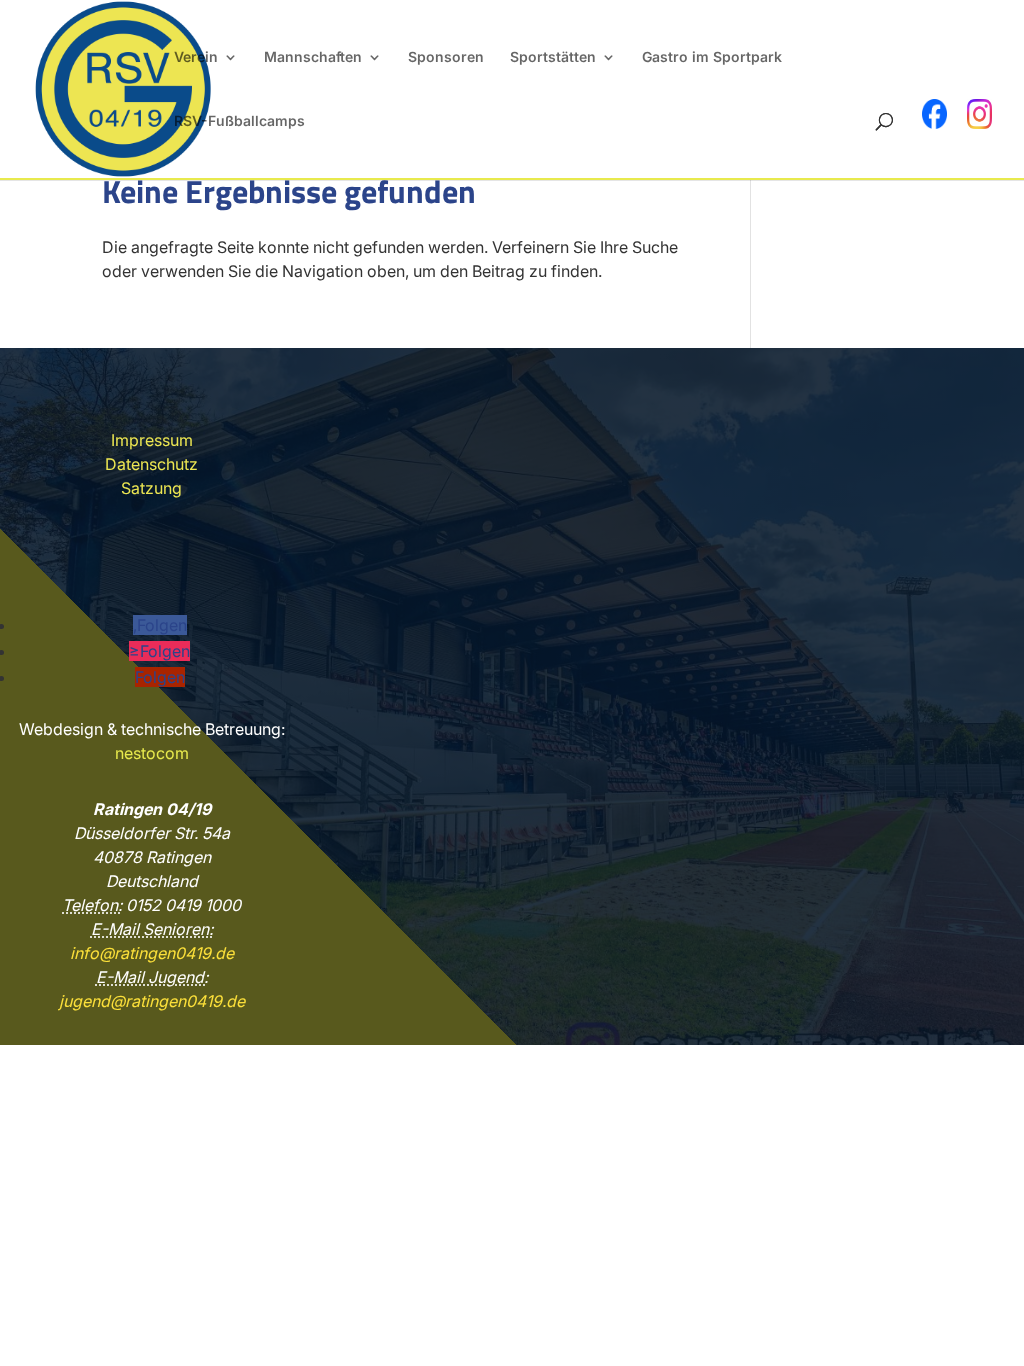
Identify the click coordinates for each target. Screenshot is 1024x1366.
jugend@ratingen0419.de (152, 1001)
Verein (196, 57)
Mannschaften (313, 57)
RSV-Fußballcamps (239, 121)
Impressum (152, 440)
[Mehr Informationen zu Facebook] (934, 114)
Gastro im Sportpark (712, 57)
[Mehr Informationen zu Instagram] (979, 114)
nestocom (152, 753)
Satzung (151, 488)
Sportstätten (553, 57)
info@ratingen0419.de (152, 953)
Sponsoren (446, 57)
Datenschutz (151, 464)
